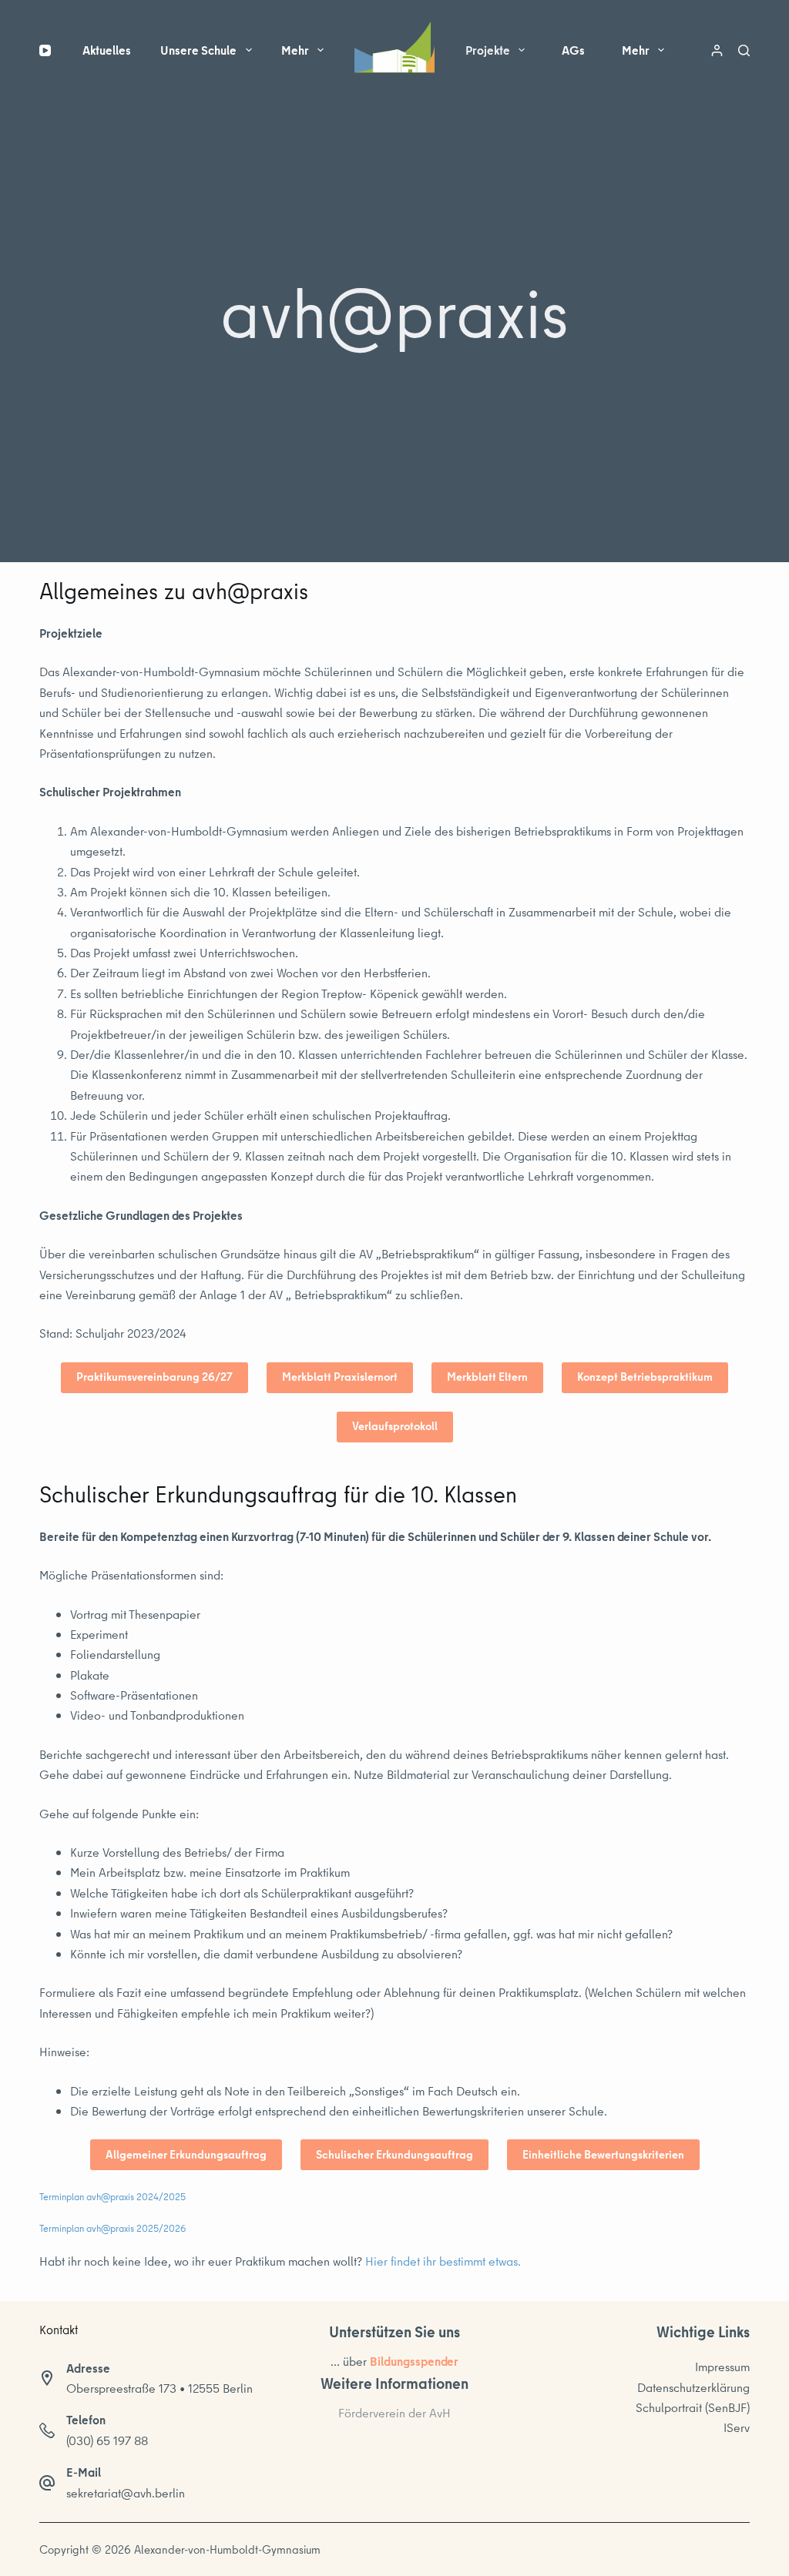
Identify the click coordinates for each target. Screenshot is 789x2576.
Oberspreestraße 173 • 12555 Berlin (159, 2388)
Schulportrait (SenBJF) (693, 2407)
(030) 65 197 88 (107, 2440)
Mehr (295, 50)
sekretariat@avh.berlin (126, 2493)
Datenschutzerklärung (693, 2387)
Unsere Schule (198, 50)
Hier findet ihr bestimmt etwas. (443, 2261)
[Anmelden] (717, 50)
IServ (737, 2427)
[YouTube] (45, 50)
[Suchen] (744, 50)
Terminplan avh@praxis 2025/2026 (112, 2228)
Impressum (722, 2367)
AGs (573, 50)
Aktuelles (107, 50)
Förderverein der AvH (394, 2413)
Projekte (488, 50)
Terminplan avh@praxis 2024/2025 (112, 2196)
